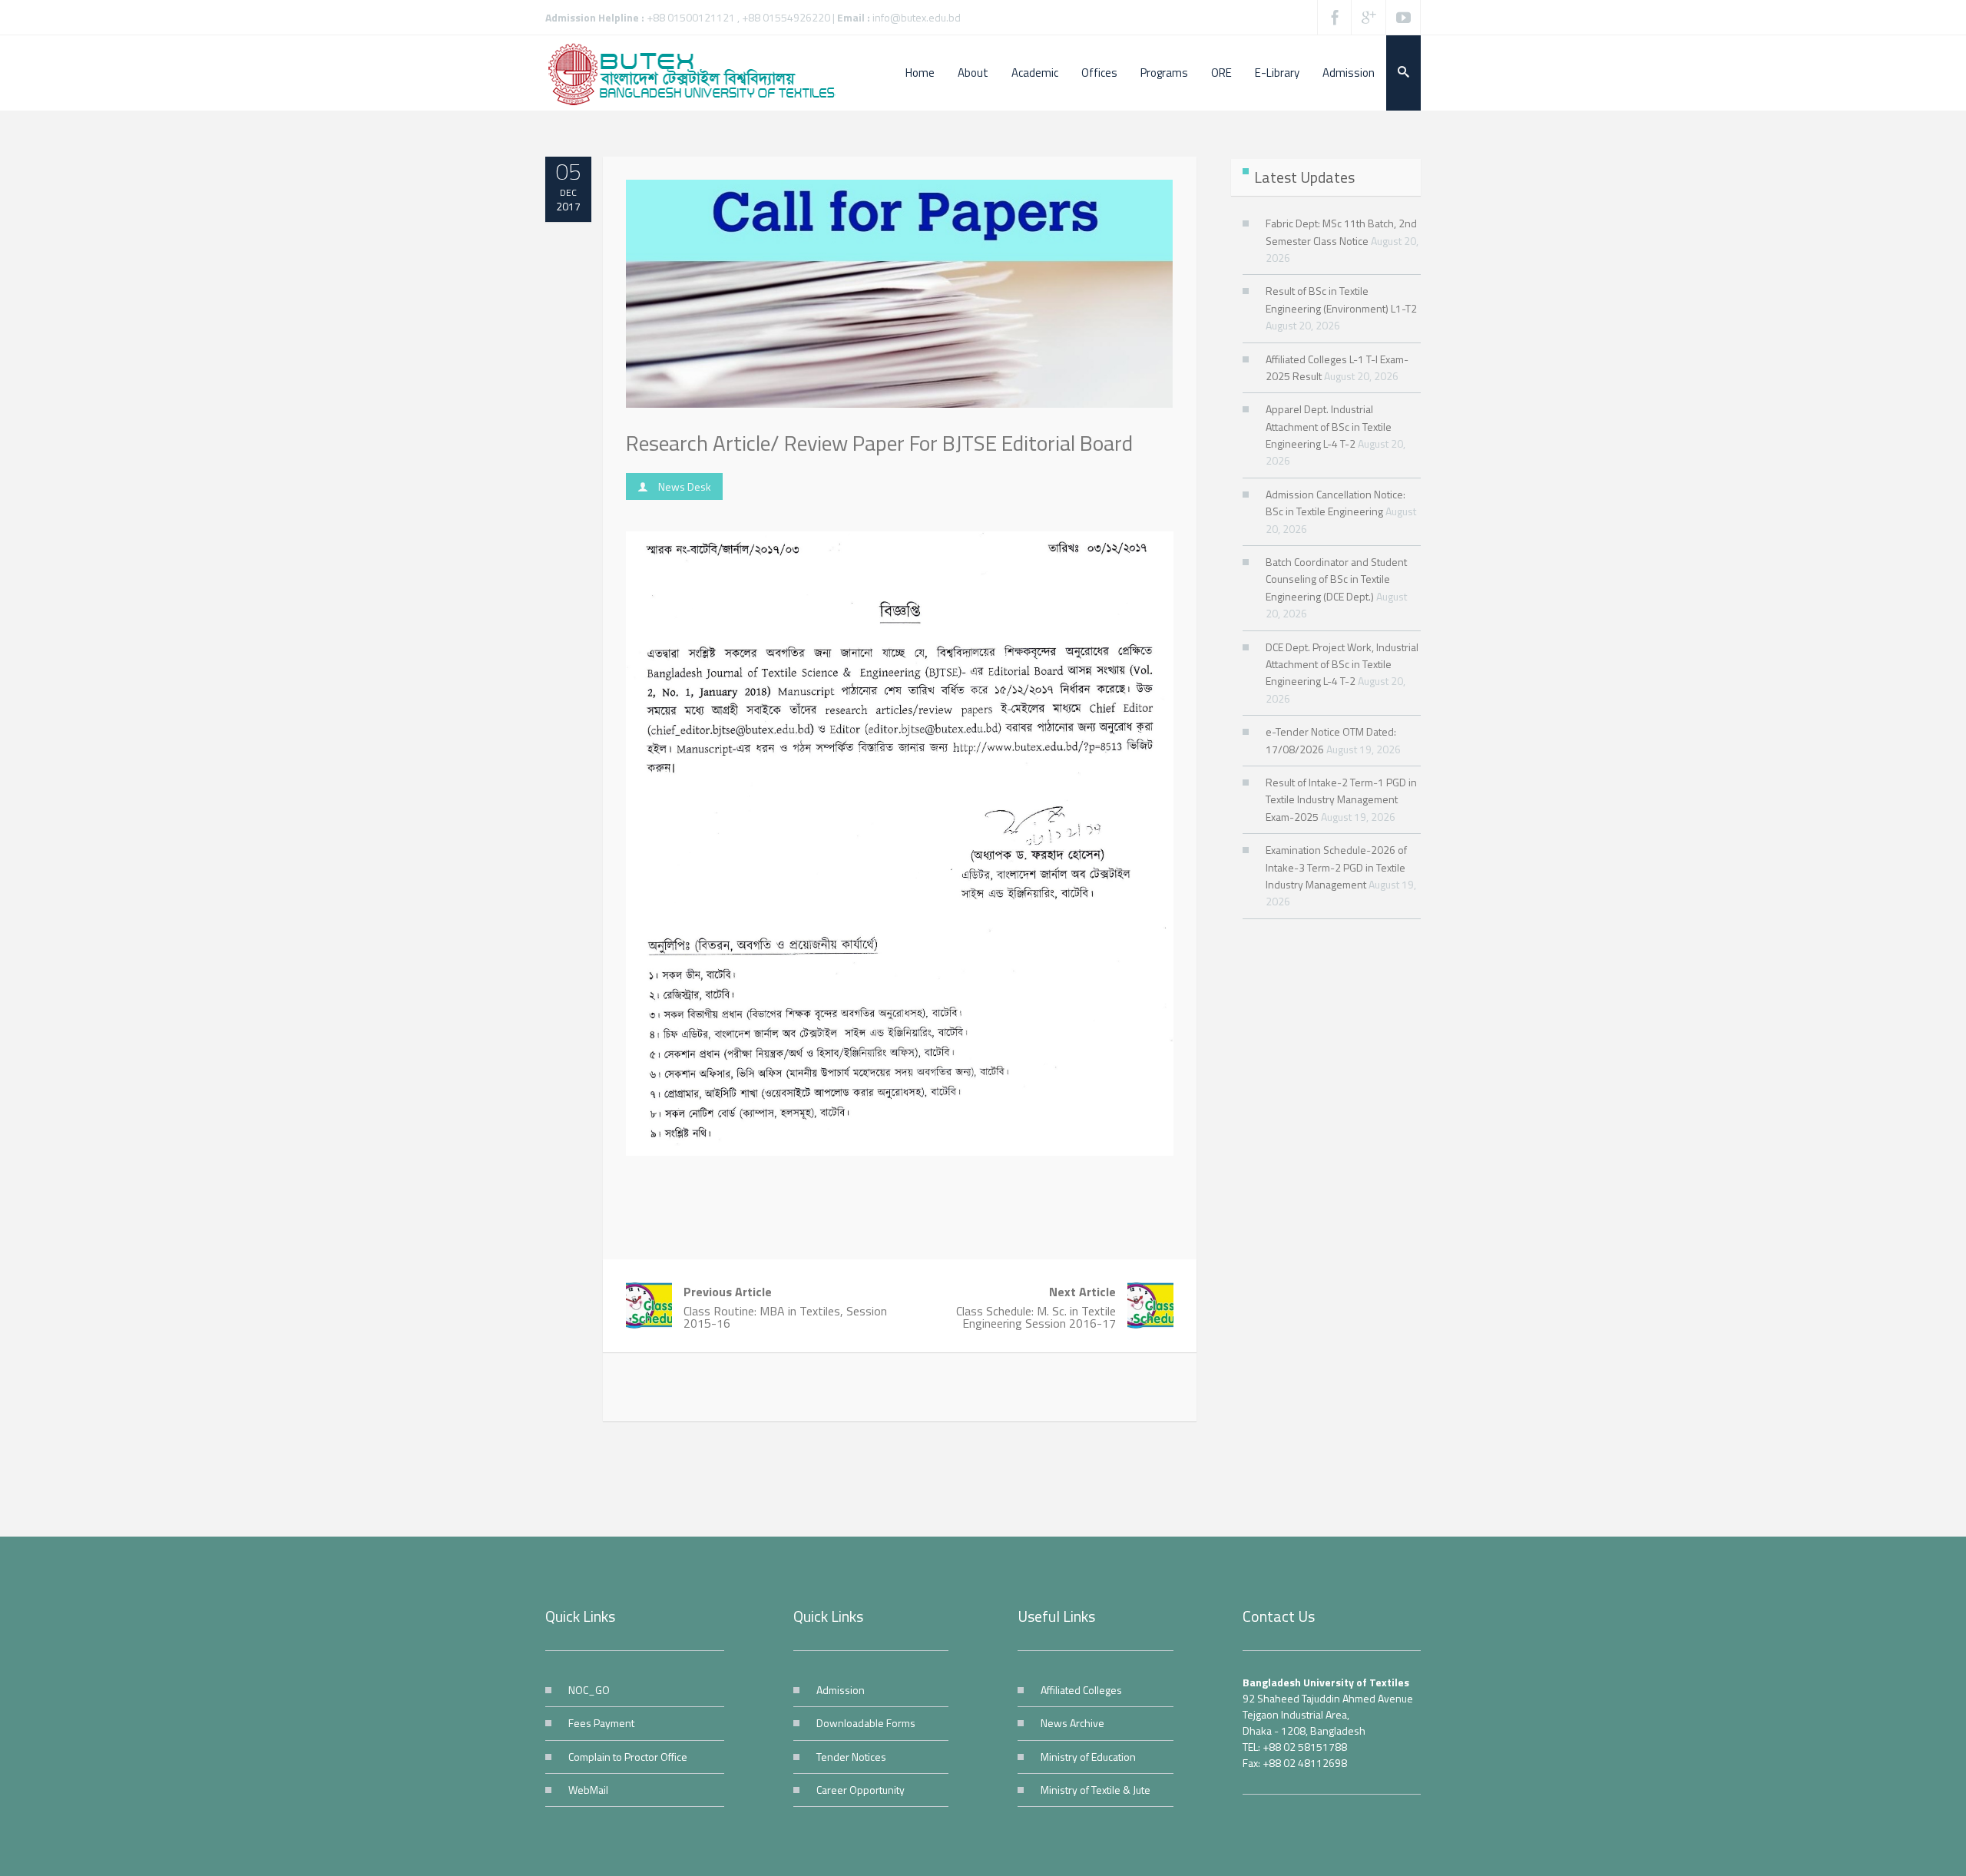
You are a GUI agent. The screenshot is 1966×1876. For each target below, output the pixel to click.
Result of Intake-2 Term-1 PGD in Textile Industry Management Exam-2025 (1341, 799)
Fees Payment (601, 1723)
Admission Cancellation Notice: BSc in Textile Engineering (1335, 503)
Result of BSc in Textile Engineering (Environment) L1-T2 (1341, 299)
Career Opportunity (861, 1790)
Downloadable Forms (866, 1723)
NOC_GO (589, 1690)
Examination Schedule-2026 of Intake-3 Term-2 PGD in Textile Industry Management (1336, 867)
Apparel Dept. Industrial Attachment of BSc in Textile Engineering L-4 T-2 (1329, 426)
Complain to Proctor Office (628, 1757)
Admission (841, 1690)
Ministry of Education (1088, 1757)
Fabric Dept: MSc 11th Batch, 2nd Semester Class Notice (1341, 232)
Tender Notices (851, 1757)
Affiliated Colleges (1081, 1690)
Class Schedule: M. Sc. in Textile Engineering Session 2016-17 (1036, 1307)
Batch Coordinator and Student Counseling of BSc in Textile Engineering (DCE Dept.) (1336, 579)
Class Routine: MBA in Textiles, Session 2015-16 (785, 1307)
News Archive (1072, 1723)
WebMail (588, 1790)
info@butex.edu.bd (917, 17)
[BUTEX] (699, 73)
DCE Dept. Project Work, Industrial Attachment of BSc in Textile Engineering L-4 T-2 (1342, 664)
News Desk (685, 486)
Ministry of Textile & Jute (1096, 1790)
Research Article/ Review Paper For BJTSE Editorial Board (879, 443)
